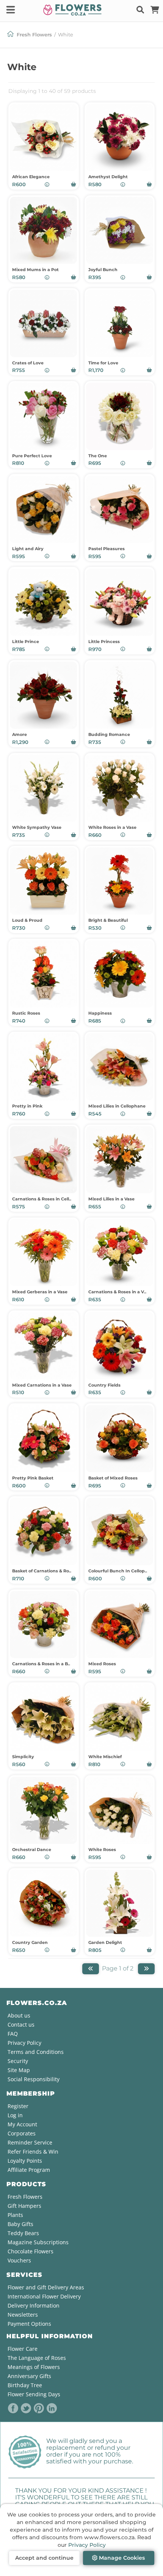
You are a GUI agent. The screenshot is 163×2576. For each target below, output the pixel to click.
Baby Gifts (20, 2224)
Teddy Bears (23, 2233)
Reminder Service (30, 2142)
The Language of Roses (37, 2358)
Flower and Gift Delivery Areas (46, 2287)
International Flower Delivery (44, 2296)
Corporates (22, 2133)
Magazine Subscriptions (38, 2242)
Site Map (19, 2070)
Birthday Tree (25, 2385)
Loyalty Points (25, 2161)
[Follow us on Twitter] (26, 2408)
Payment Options (29, 2324)
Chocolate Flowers (31, 2251)
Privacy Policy (87, 2545)
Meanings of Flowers (34, 2367)
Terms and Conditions (36, 2052)
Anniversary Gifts (29, 2376)
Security (18, 2061)
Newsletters (23, 2315)
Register (18, 2106)
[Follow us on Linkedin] (52, 2408)
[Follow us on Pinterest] (39, 2408)
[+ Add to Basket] (74, 184)
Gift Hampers (24, 2206)
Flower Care (23, 2349)
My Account (22, 2124)
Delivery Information (34, 2305)
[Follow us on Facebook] (13, 2408)
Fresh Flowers (34, 35)
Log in (15, 2115)
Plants (15, 2215)
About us (19, 2015)
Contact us (21, 2025)
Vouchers (19, 2260)
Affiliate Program (29, 2170)
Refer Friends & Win (33, 2152)
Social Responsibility (34, 2079)
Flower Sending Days (34, 2394)
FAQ (13, 2034)
